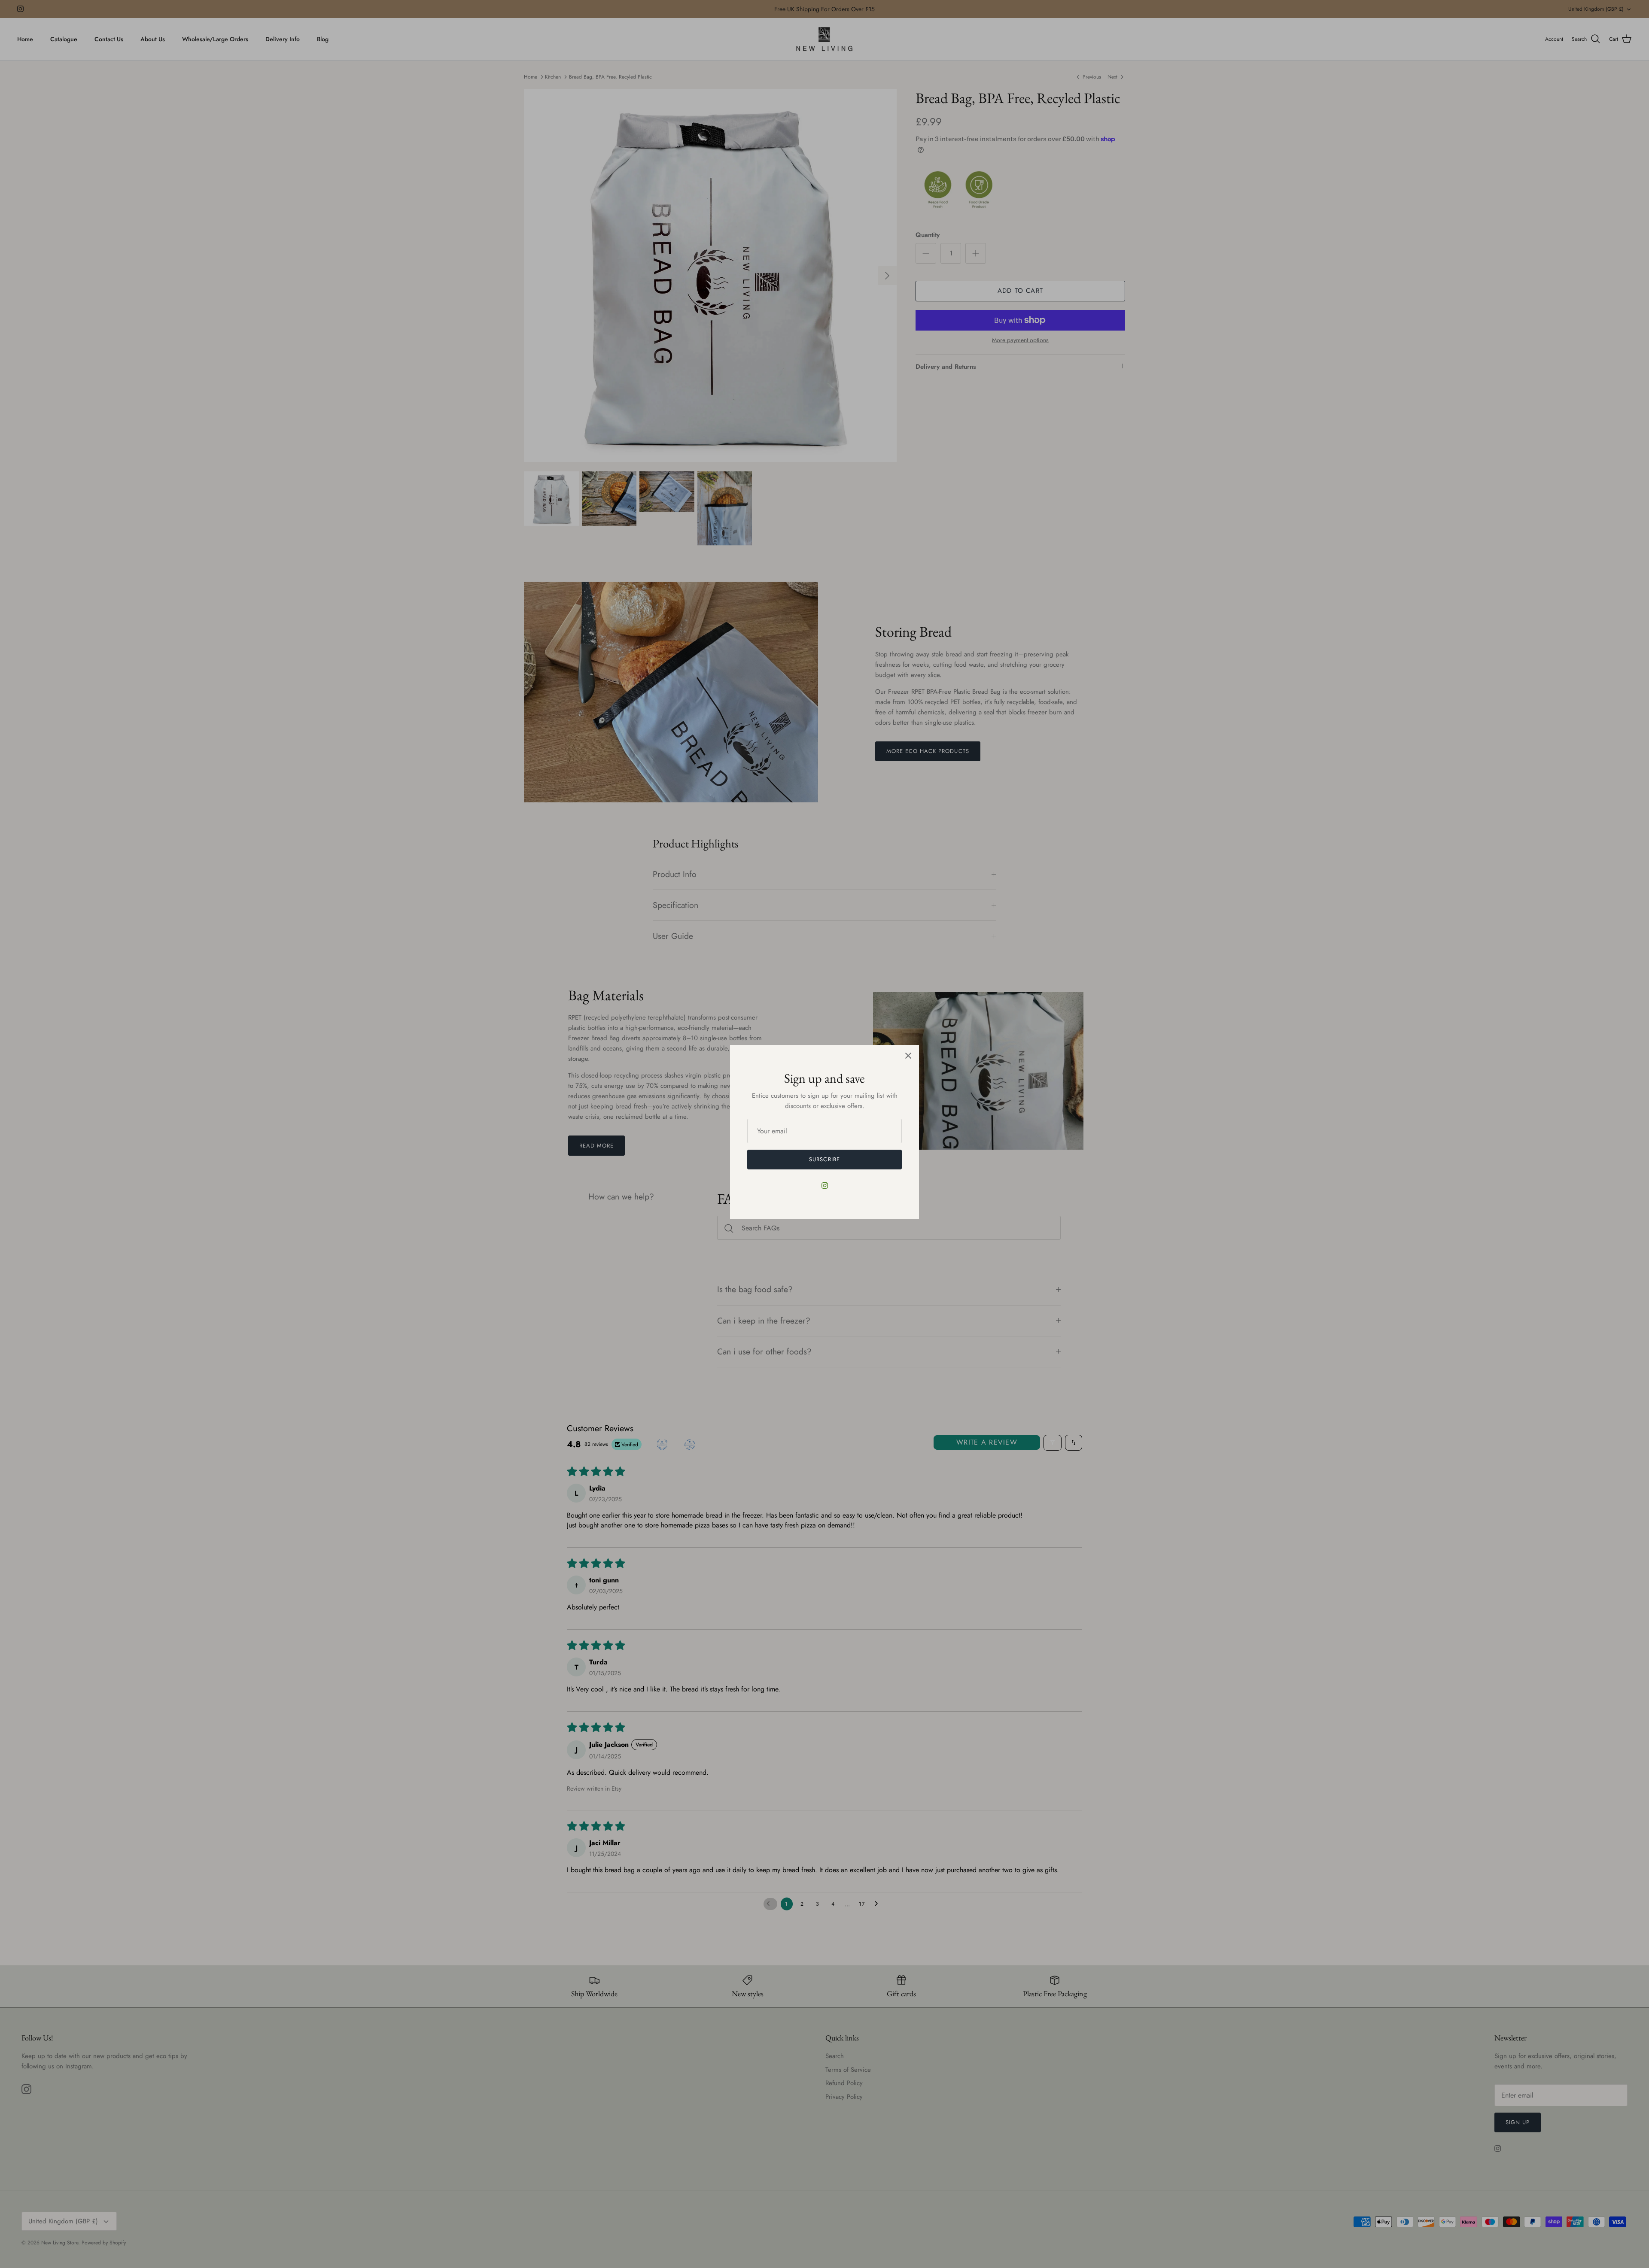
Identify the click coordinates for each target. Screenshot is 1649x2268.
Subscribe (824, 1159)
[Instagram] (825, 1186)
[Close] (908, 1056)
